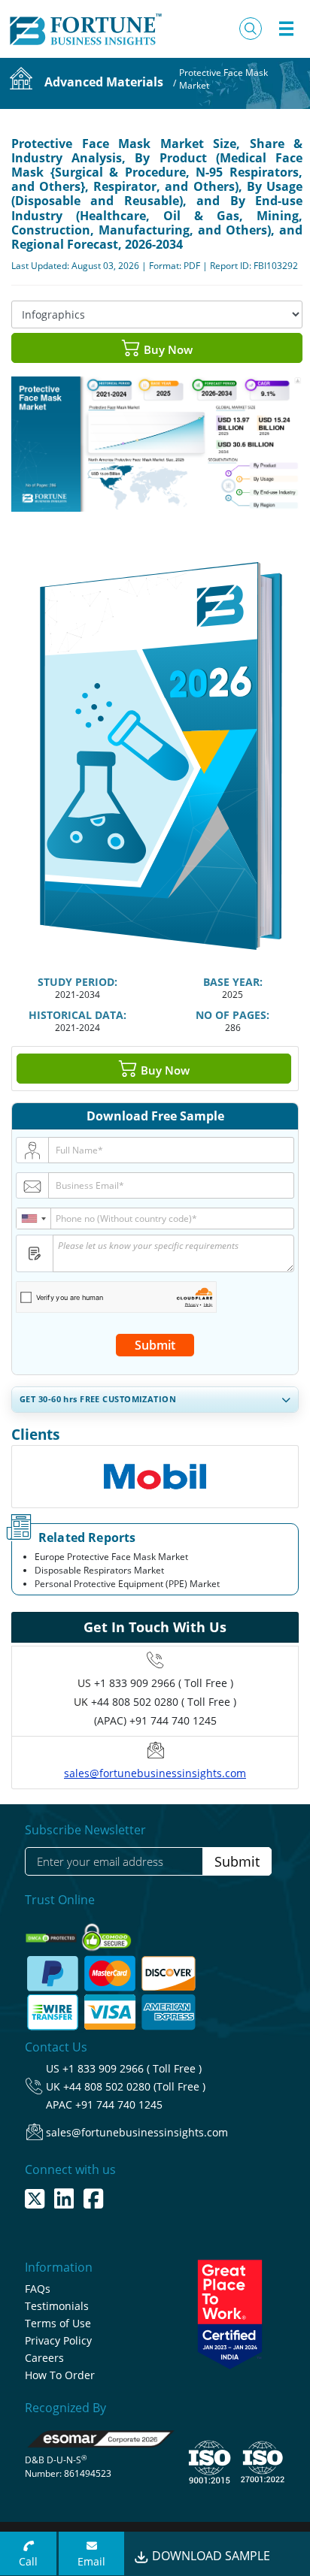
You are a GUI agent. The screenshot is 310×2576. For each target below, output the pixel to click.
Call (28, 2561)
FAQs (38, 2289)
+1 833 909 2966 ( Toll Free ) (164, 1683)
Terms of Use (58, 2323)
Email (91, 2561)
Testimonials (57, 2306)
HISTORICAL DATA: (77, 1015)
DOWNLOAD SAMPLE (210, 2556)
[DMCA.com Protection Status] (52, 1933)
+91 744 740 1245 (119, 2104)
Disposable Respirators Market (99, 1570)
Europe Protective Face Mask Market (111, 1557)
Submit (155, 1345)
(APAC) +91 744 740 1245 (155, 1720)
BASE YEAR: (233, 982)
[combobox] (34, 1218)
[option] (155, 1470)
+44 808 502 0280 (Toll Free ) (134, 2086)
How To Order (60, 2375)
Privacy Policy (58, 2340)
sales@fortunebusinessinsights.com (155, 1773)
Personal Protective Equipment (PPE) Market (127, 1584)
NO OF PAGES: (232, 1015)
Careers (44, 2358)
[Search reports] (251, 29)
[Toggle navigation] (286, 29)
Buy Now (167, 349)
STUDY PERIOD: (77, 982)
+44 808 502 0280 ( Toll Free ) (164, 1702)
